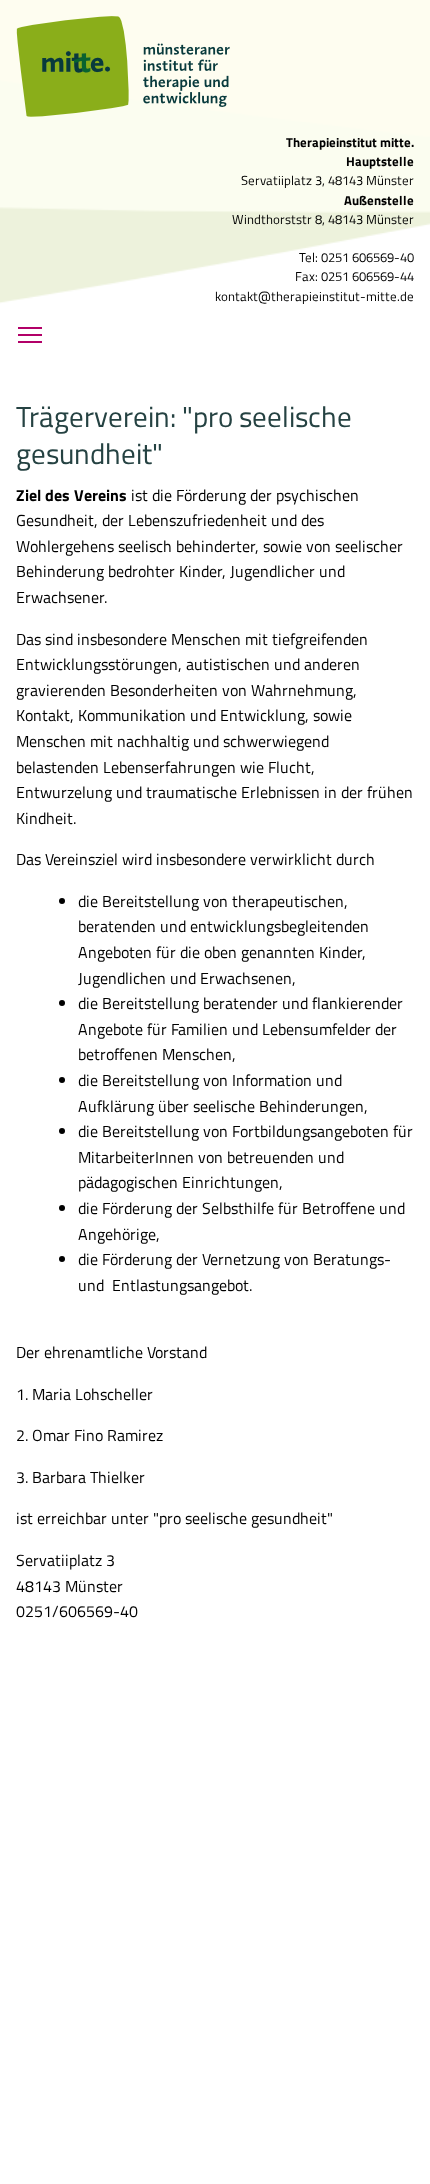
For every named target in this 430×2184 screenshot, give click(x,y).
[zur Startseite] (175, 66)
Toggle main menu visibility (30, 334)
